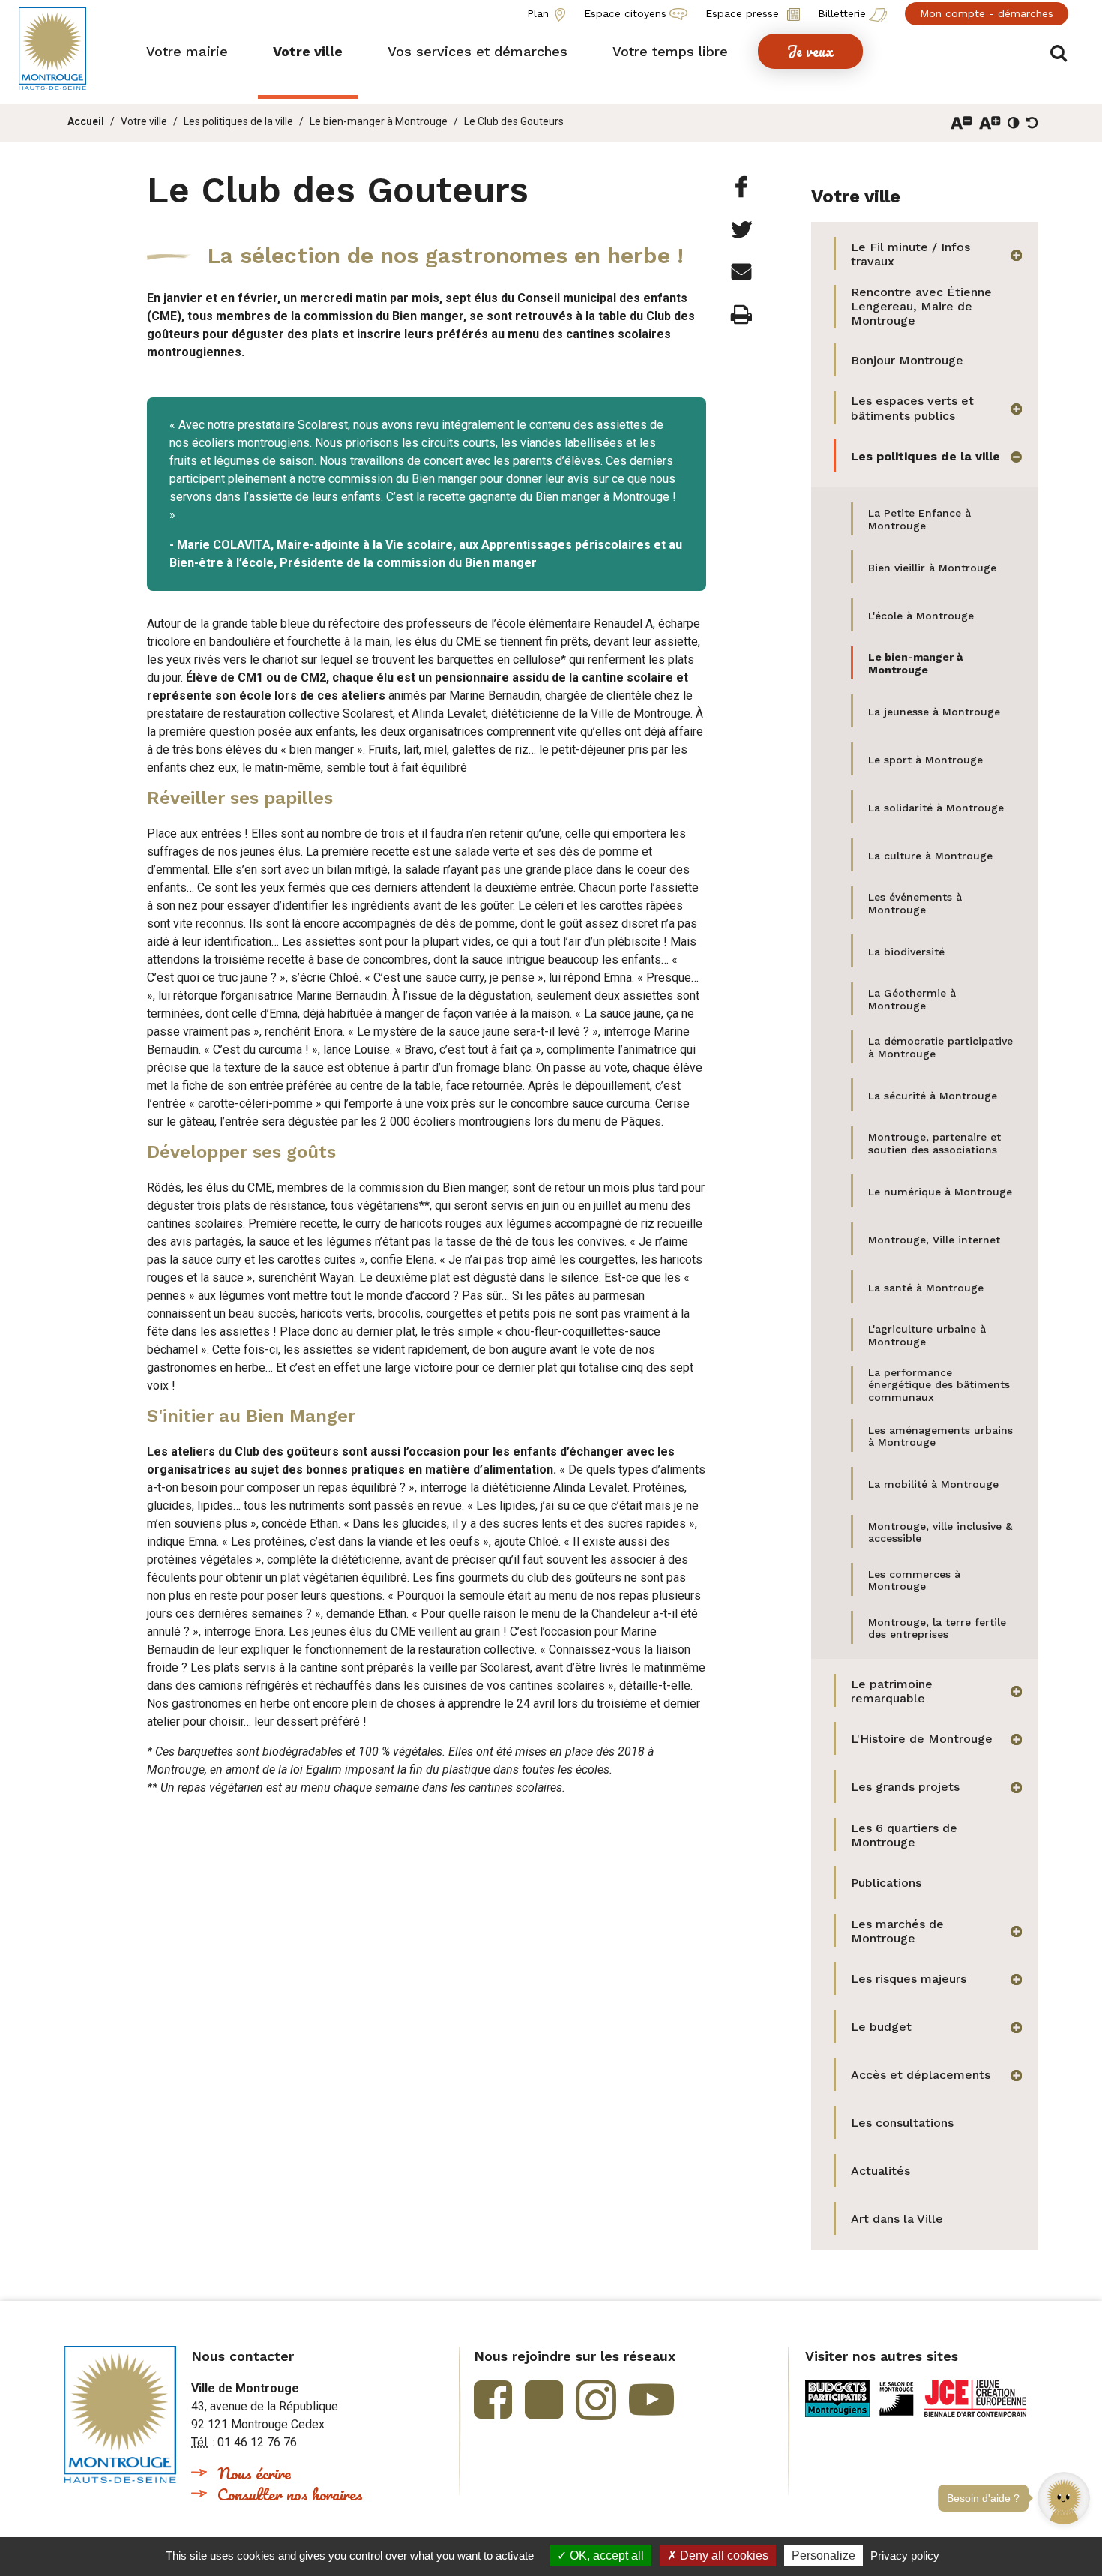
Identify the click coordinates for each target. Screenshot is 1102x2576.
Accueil (86, 121)
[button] (1064, 2524)
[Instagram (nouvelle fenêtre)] (596, 2400)
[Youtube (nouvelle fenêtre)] (651, 2399)
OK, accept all (605, 2555)
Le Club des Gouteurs (514, 121)
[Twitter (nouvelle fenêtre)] (544, 2399)
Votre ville (144, 121)
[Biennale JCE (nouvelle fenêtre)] (975, 2398)
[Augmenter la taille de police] (990, 123)
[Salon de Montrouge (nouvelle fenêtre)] (897, 2398)
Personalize (824, 2555)
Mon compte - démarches (987, 13)
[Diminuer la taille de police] (961, 123)
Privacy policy (905, 2555)
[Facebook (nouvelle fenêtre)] (493, 2399)
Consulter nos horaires (290, 2494)
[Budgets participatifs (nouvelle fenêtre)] (837, 2398)
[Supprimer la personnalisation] (1032, 123)
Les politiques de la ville (238, 121)
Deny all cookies (723, 2555)
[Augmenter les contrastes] (1014, 123)
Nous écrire (254, 2473)
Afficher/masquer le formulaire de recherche (1059, 54)
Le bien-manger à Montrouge (379, 121)
